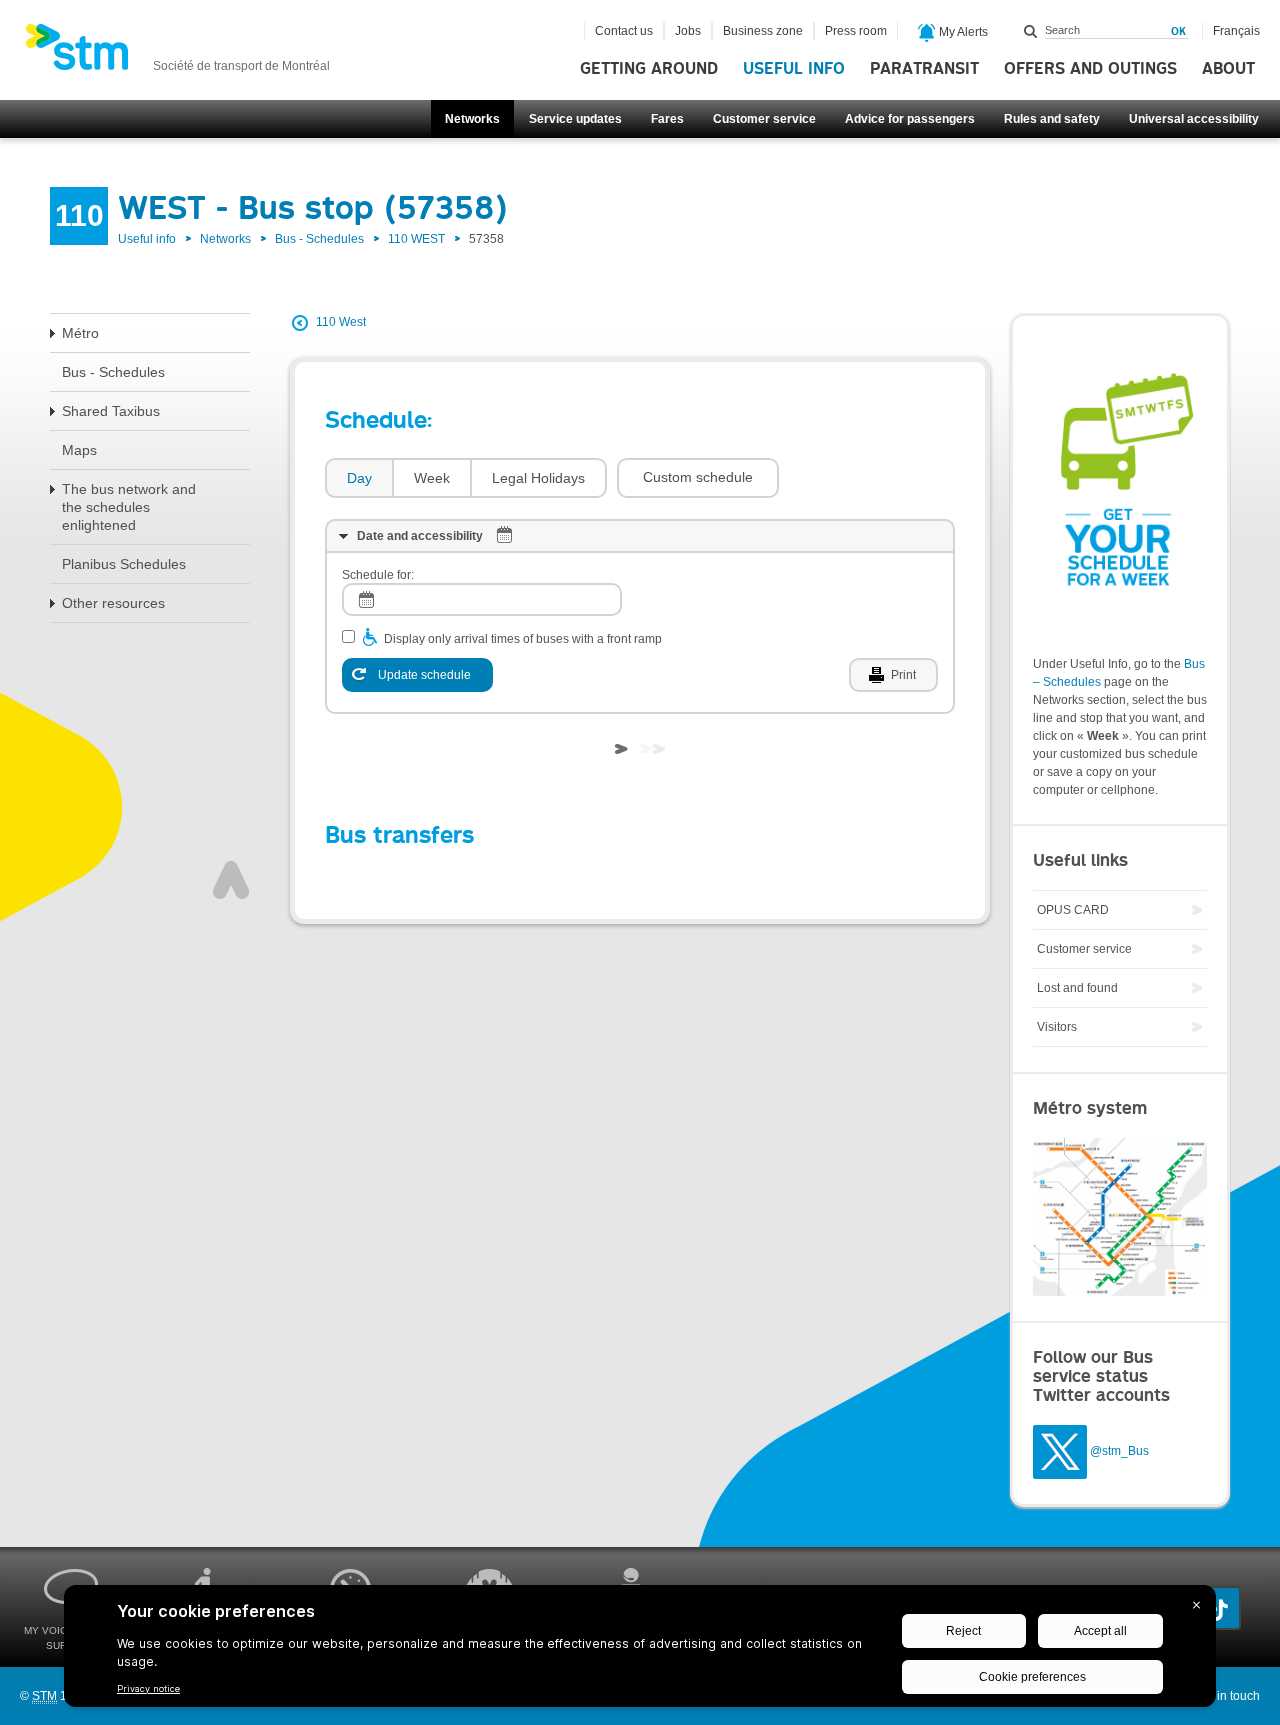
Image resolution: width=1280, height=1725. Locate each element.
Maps (79, 450)
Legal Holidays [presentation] (538, 478)
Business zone (763, 31)
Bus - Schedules (319, 239)
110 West (341, 322)
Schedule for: (378, 575)
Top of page (231, 880)
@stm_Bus (1119, 1451)
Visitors (1057, 1027)
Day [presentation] (359, 478)
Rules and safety (1052, 119)
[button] (698, 478)
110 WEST (416, 239)
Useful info (794, 69)
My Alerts (962, 32)
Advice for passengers (910, 119)
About (1228, 69)
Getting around (649, 69)
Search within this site (1031, 31)
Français (1236, 31)
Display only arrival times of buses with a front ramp (523, 639)
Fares (667, 119)
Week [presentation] (432, 478)
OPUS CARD (1073, 910)
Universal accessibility (1194, 119)
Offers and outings (1090, 69)
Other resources (113, 603)
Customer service (764, 119)
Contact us (624, 31)
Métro (80, 333)
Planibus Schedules (124, 564)
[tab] (358, 478)
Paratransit (924, 69)
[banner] (177, 53)
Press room (856, 31)
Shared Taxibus (111, 411)
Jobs (688, 31)
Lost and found (1077, 988)
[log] (482, 599)
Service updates (575, 119)
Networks (472, 119)
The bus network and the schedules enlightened (129, 507)
